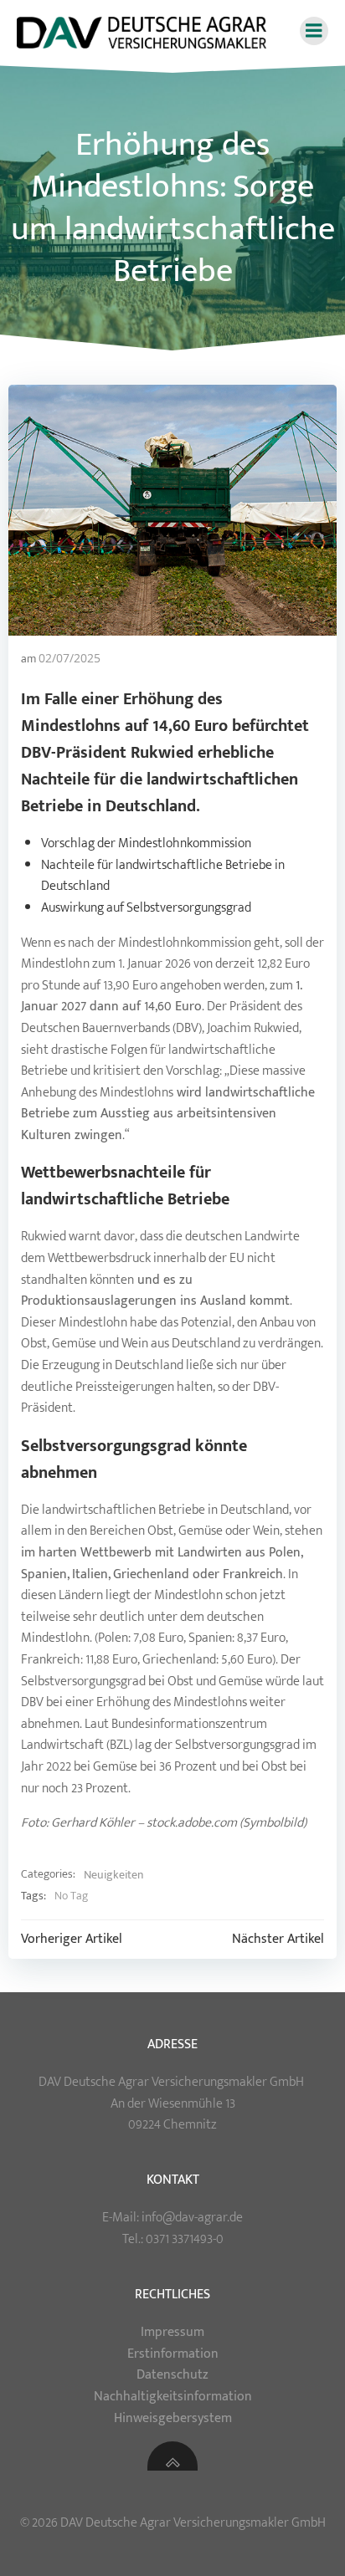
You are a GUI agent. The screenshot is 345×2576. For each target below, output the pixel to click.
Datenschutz (172, 2375)
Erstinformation (173, 2354)
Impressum (172, 2332)
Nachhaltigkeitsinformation (173, 2397)
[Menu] (314, 31)
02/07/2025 (70, 658)
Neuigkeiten (113, 1875)
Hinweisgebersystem (173, 2418)
